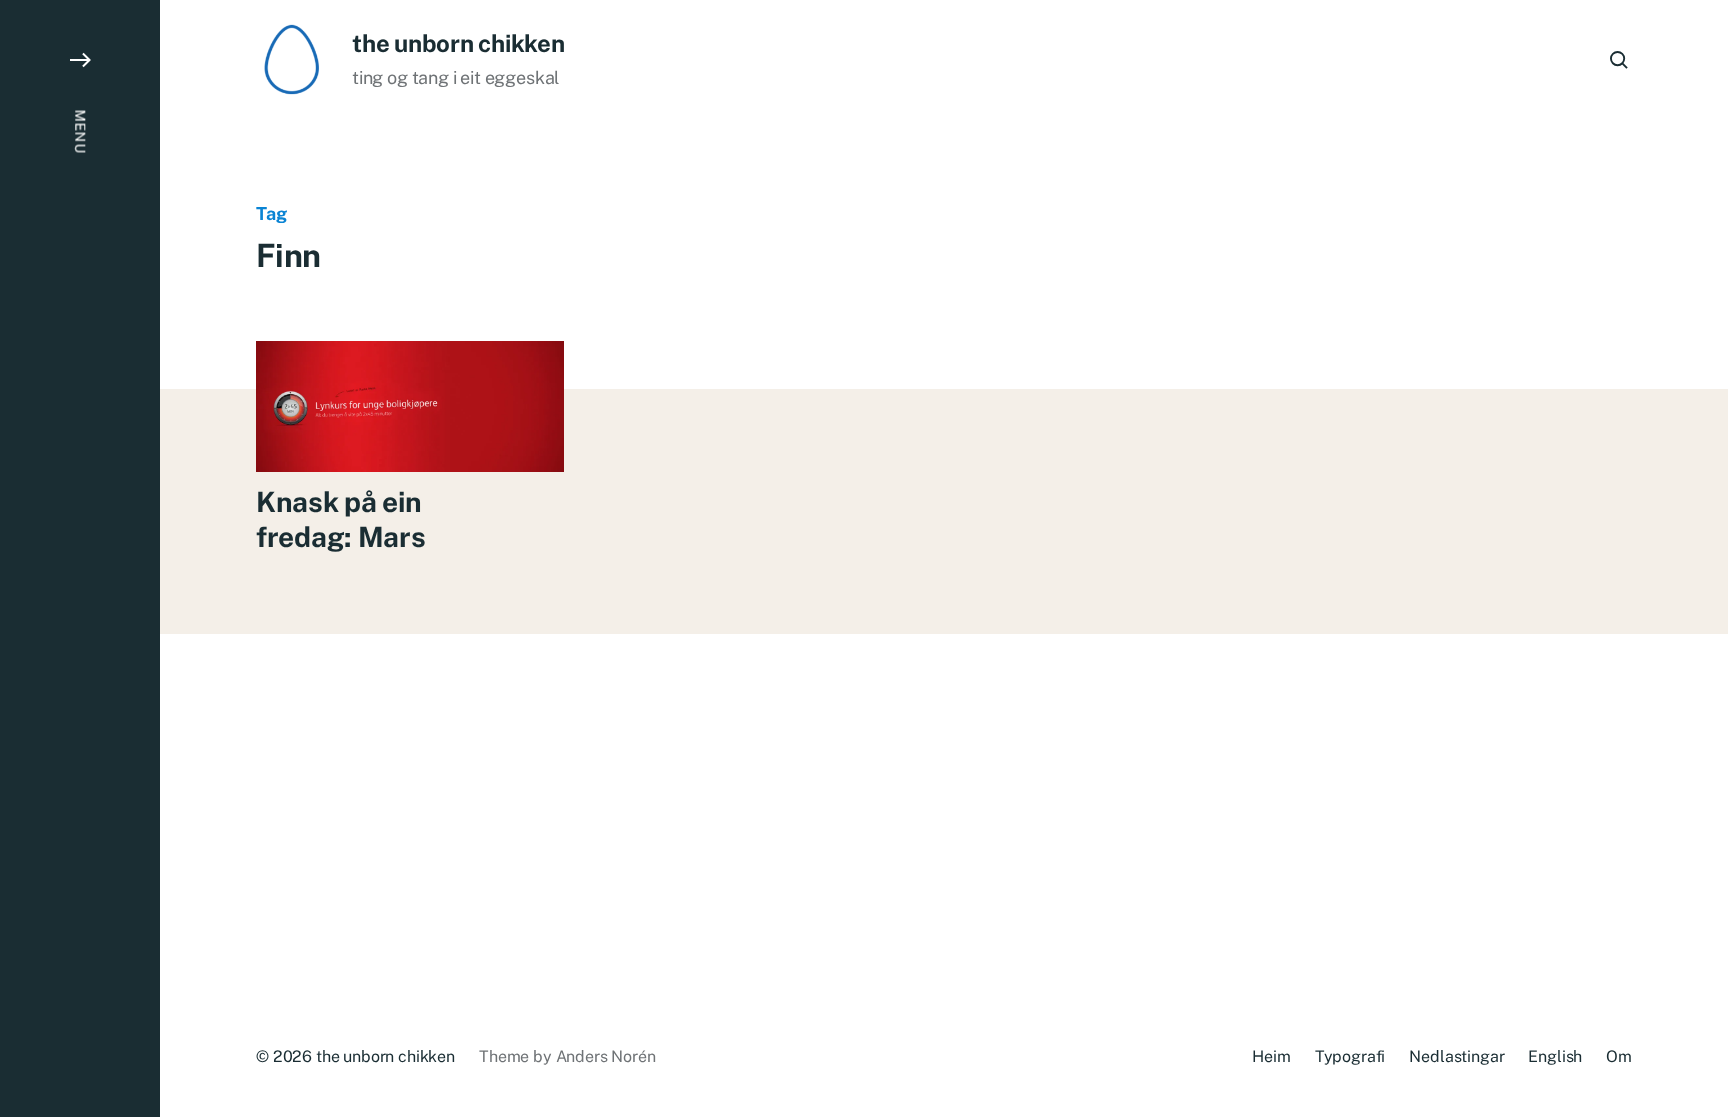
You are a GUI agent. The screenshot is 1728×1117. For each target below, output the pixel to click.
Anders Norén (606, 1056)
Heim (1271, 1056)
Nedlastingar (1456, 1056)
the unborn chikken (458, 43)
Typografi (1350, 1056)
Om (1619, 1056)
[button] (80, 558)
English (1555, 1056)
